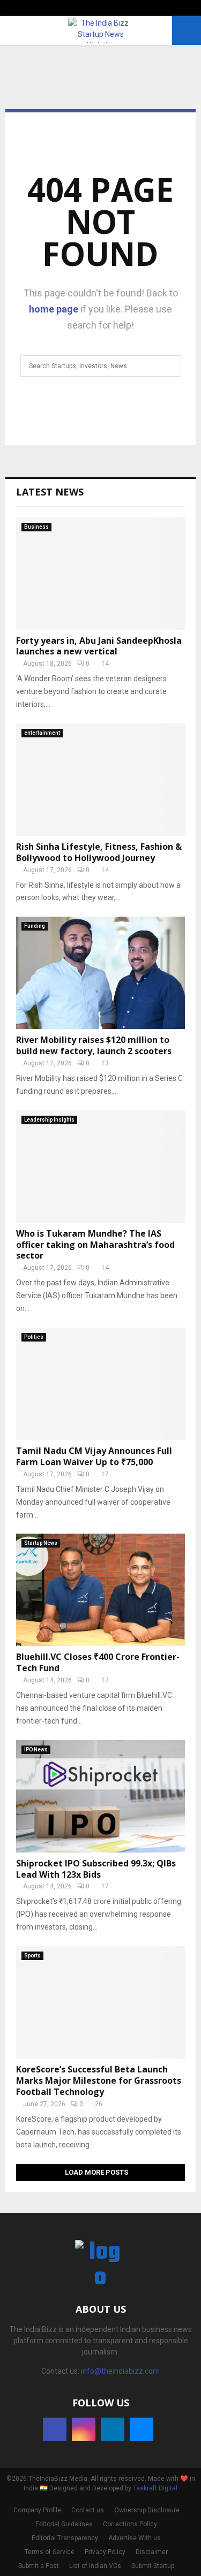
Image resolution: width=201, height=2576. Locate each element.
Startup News (41, 1543)
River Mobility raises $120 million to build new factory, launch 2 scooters (94, 1045)
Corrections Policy (130, 2524)
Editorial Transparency (65, 2538)
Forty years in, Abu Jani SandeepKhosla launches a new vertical (99, 646)
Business (36, 527)
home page (54, 309)
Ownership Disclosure (147, 2510)
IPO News (36, 1750)
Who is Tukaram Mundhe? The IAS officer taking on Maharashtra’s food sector (95, 1245)
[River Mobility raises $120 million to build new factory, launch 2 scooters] (100, 973)
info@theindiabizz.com (120, 2371)
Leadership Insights (49, 1120)
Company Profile (37, 2510)
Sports (32, 1956)
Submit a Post (39, 2566)
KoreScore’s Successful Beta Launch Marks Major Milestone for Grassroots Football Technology (99, 2080)
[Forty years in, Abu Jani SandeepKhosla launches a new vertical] (100, 574)
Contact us (88, 2510)
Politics (34, 1337)
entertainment (42, 733)
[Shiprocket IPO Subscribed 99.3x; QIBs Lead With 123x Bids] (100, 1796)
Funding (35, 926)
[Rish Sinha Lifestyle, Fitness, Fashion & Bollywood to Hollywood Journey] (100, 780)
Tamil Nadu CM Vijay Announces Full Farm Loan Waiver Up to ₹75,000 (94, 1456)
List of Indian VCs (95, 2566)
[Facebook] (55, 2429)
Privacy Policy (105, 2552)
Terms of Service (50, 2552)
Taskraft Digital (155, 2488)
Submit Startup (153, 2566)
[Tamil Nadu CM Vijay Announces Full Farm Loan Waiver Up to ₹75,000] (100, 1384)
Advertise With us (135, 2538)
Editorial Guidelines (64, 2524)
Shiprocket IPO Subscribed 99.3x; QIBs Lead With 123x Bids (96, 1869)
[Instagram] (84, 2429)
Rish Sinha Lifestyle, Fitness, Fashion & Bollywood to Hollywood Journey (99, 852)
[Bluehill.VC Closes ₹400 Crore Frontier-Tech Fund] (100, 1590)
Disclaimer (152, 2552)
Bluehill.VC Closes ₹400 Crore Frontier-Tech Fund (98, 1662)
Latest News (50, 492)
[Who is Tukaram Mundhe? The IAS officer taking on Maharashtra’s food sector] (100, 1167)
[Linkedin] (113, 2429)
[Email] (142, 2429)
